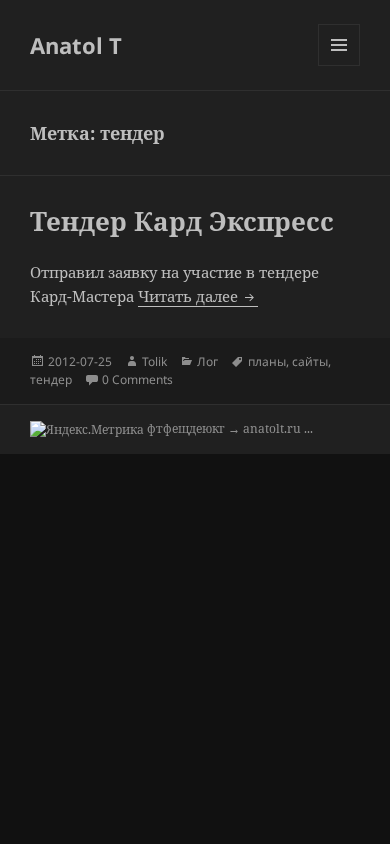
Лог (207, 361)
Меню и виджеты (339, 65)
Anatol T (76, 45)
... (308, 428)
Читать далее (198, 296)
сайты (310, 361)
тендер (51, 379)
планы (267, 361)
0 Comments (137, 379)
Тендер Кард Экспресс (182, 221)
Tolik (154, 361)
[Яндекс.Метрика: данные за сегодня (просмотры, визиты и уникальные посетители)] (87, 430)
